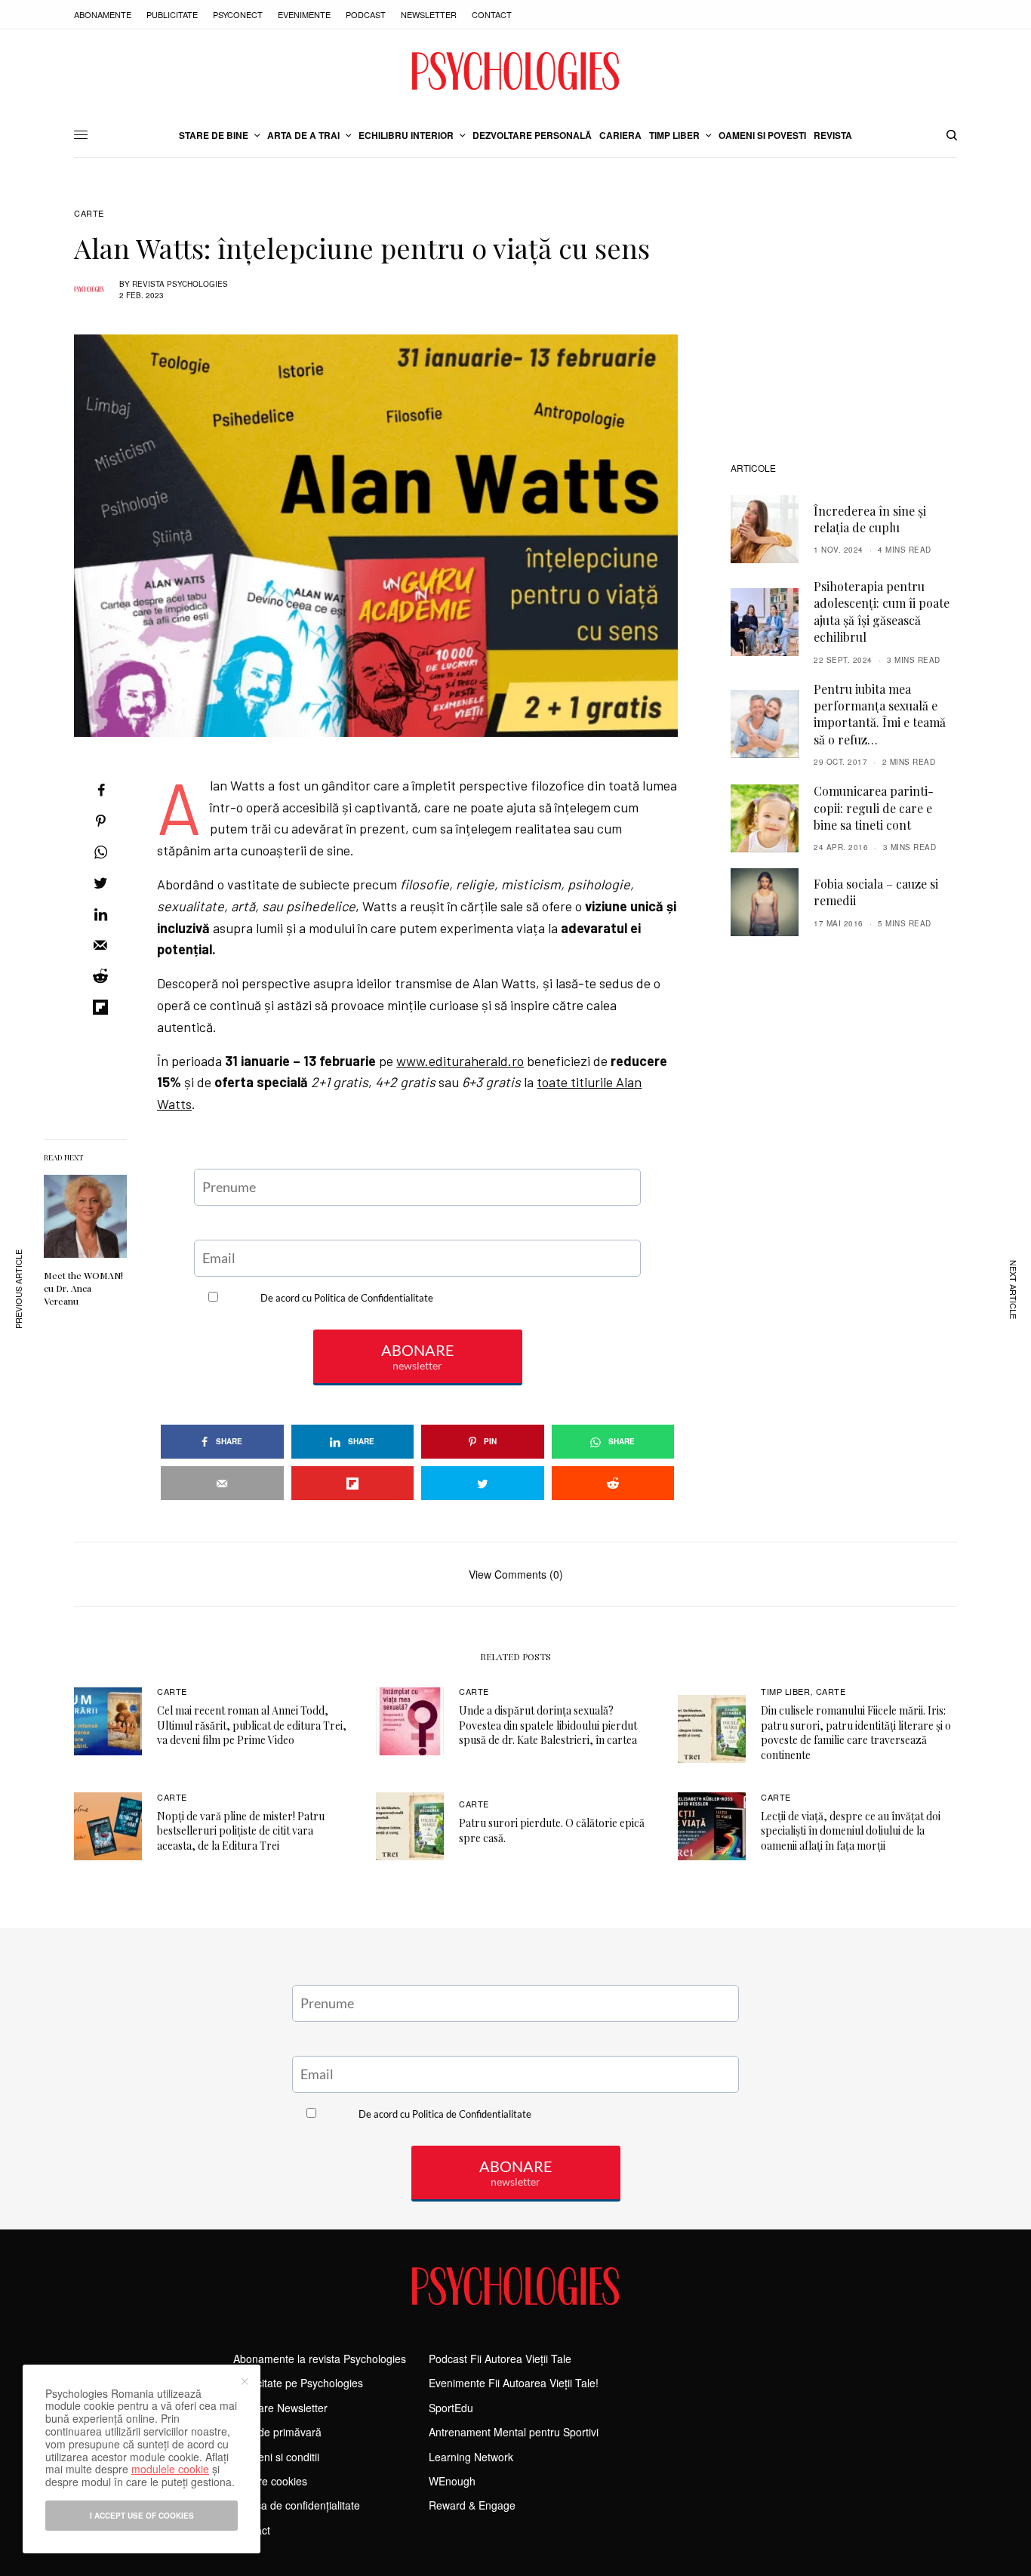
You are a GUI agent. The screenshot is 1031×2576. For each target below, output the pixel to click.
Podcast (366, 14)
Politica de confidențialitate (297, 2505)
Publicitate (172, 14)
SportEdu (451, 2408)
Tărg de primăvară (277, 2432)
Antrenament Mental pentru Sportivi (514, 2432)
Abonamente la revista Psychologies (320, 2359)
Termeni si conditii (276, 2457)
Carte (89, 213)
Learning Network (471, 2457)
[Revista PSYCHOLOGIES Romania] (515, 71)
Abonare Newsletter (280, 2408)
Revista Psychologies (180, 284)
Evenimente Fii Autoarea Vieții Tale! (514, 2383)
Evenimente (304, 14)
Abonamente (103, 14)
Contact (492, 14)
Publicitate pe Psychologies (298, 2383)
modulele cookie (170, 2469)
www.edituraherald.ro (460, 1061)
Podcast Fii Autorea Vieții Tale (500, 2359)
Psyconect (238, 14)
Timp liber (786, 1691)
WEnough (452, 2481)
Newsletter (429, 14)
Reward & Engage (472, 2505)
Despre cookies (270, 2481)
